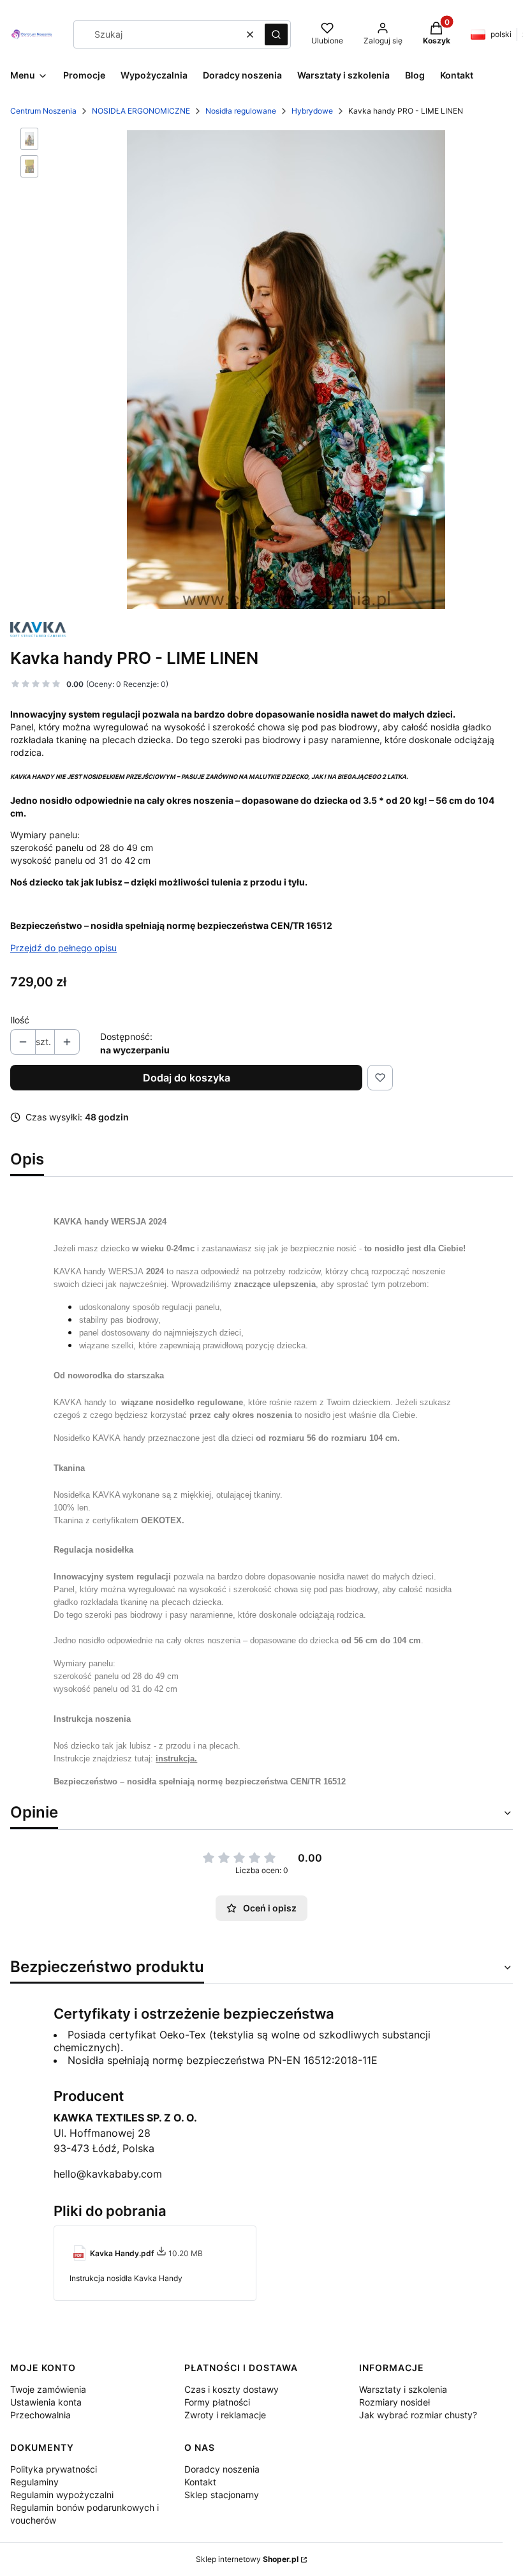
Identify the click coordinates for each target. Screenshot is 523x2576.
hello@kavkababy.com (108, 2174)
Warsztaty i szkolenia (403, 2389)
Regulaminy (34, 2482)
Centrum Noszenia (43, 111)
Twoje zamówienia (48, 2389)
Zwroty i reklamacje (225, 2415)
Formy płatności (217, 2402)
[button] (276, 34)
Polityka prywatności (54, 2469)
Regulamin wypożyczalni (62, 2495)
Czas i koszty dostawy (232, 2389)
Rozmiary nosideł (394, 2402)
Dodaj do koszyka (187, 1078)
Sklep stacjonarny (222, 2495)
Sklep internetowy (247, 2559)
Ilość (20, 1020)
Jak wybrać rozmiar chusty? (418, 2415)
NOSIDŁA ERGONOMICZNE (141, 111)
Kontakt (200, 2482)
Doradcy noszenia (222, 2469)
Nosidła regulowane (241, 111)
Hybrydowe (312, 111)
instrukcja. (176, 1759)
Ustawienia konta (46, 2402)
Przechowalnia (41, 2415)
